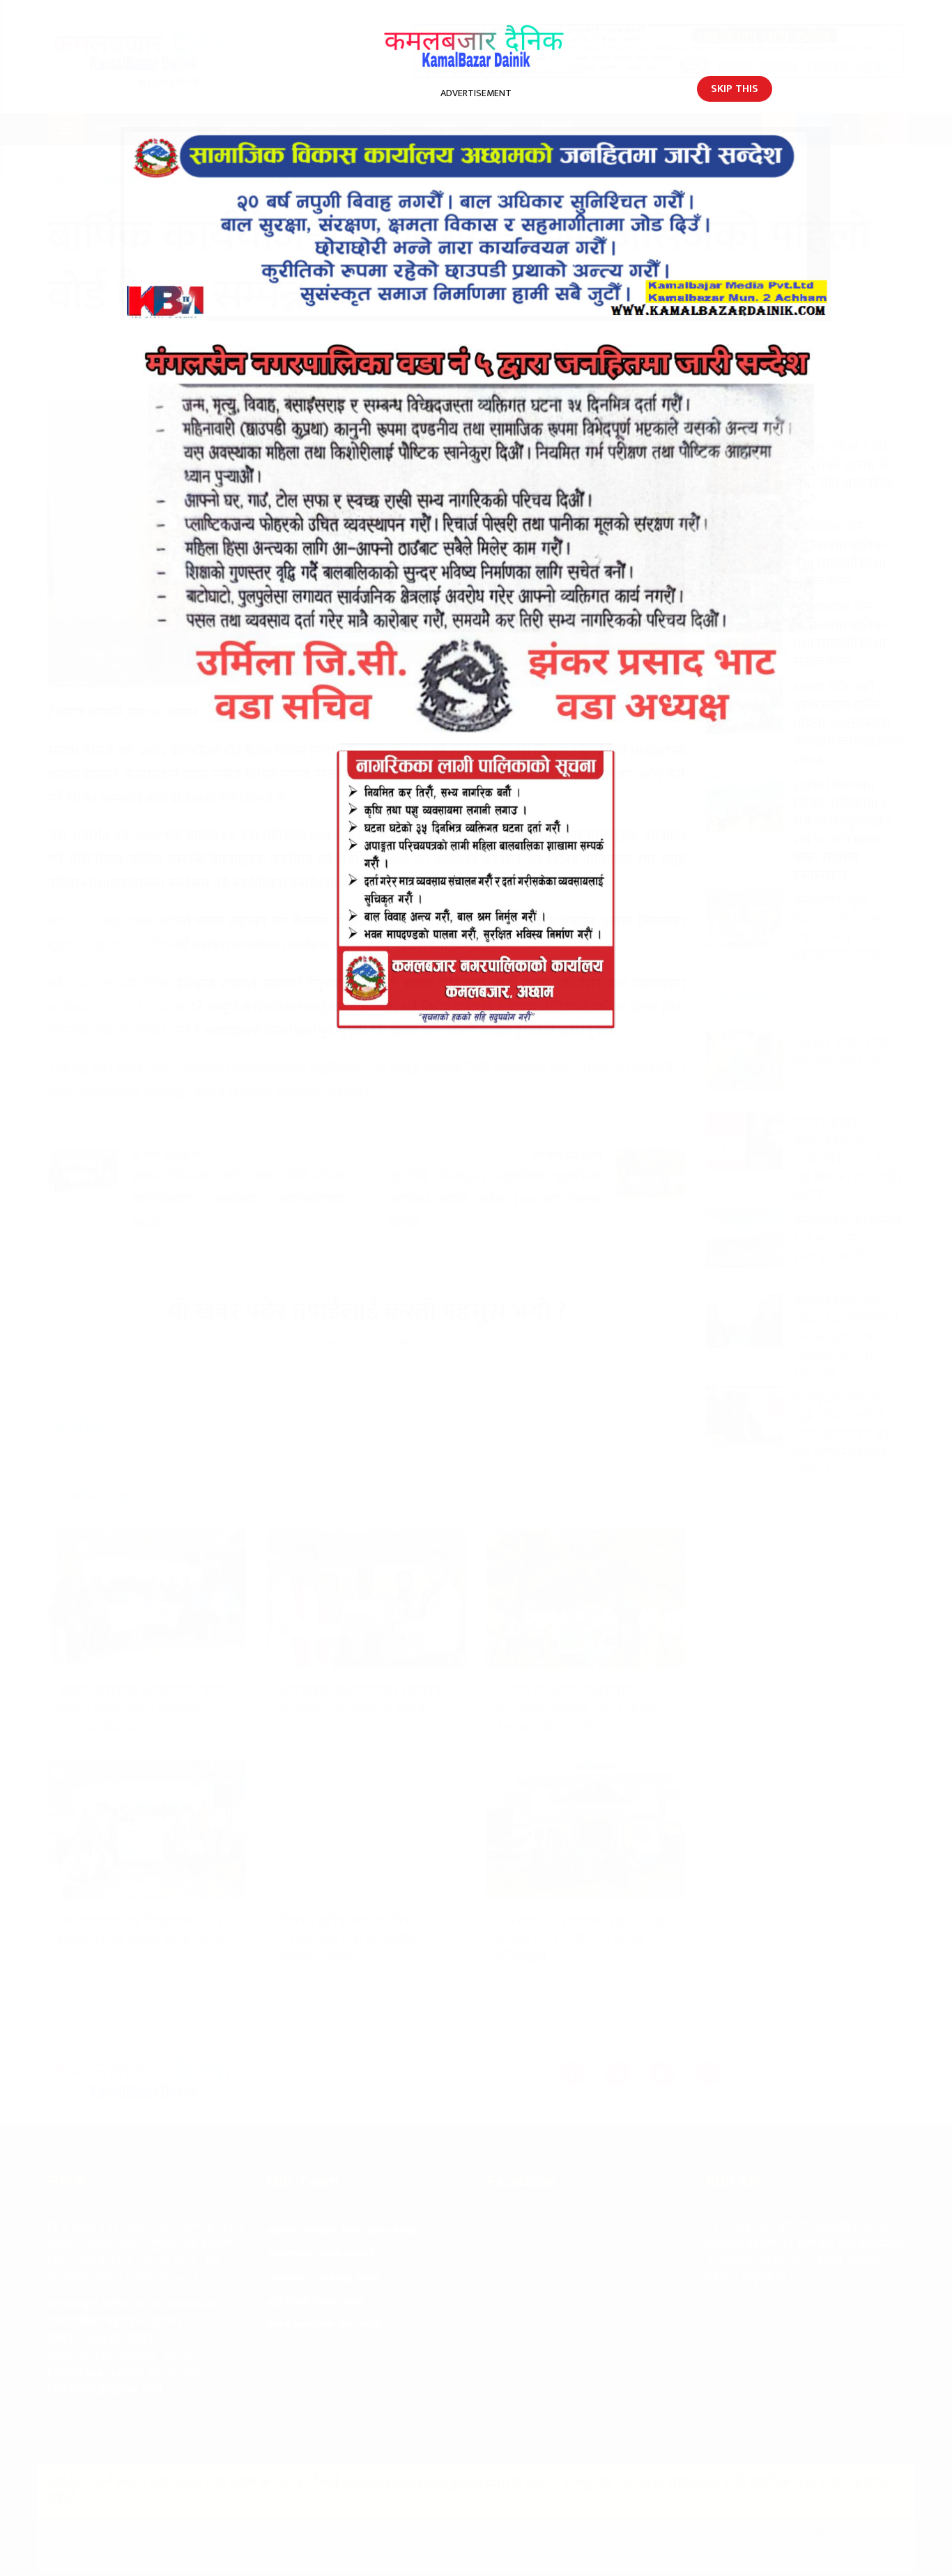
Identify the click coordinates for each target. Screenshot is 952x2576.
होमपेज (67, 181)
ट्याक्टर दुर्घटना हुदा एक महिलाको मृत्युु (842, 1052)
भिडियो (557, 129)
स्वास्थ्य (500, 129)
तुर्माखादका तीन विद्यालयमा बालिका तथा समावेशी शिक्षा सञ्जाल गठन (840, 635)
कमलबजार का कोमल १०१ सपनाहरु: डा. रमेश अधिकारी (847, 1239)
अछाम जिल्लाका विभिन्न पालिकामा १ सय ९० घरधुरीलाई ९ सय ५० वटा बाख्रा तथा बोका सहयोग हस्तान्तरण (847, 831)
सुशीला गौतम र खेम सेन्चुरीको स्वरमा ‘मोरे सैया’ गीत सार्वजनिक (845, 466)
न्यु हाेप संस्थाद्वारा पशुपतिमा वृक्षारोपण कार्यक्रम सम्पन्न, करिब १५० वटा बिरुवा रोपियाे (576, 1710)
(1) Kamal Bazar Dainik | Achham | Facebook (571, 2236)
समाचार (115, 129)
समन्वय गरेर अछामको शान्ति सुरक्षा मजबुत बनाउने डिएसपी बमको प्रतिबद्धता (583, 1940)
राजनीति (177, 129)
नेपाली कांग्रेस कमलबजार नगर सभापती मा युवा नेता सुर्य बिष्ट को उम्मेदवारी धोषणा (847, 1160)
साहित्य (321, 129)
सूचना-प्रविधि (250, 129)
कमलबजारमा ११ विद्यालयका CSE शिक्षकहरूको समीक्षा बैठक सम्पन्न (141, 1931)
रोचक (101, 161)
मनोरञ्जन (380, 129)
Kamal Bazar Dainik (116, 355)
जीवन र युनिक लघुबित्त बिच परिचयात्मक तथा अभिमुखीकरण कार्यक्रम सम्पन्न (356, 1940)
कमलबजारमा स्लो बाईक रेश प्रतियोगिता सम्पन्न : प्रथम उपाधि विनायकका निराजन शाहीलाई (846, 1337)
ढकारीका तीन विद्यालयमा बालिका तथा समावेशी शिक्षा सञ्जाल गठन (840, 555)
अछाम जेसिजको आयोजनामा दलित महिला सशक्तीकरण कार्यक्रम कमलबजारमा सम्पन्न (144, 1710)
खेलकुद (441, 129)
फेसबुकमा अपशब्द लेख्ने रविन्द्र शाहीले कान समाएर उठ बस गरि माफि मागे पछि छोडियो (843, 1435)
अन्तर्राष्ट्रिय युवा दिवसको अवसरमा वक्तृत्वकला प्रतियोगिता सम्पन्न (361, 1701)
